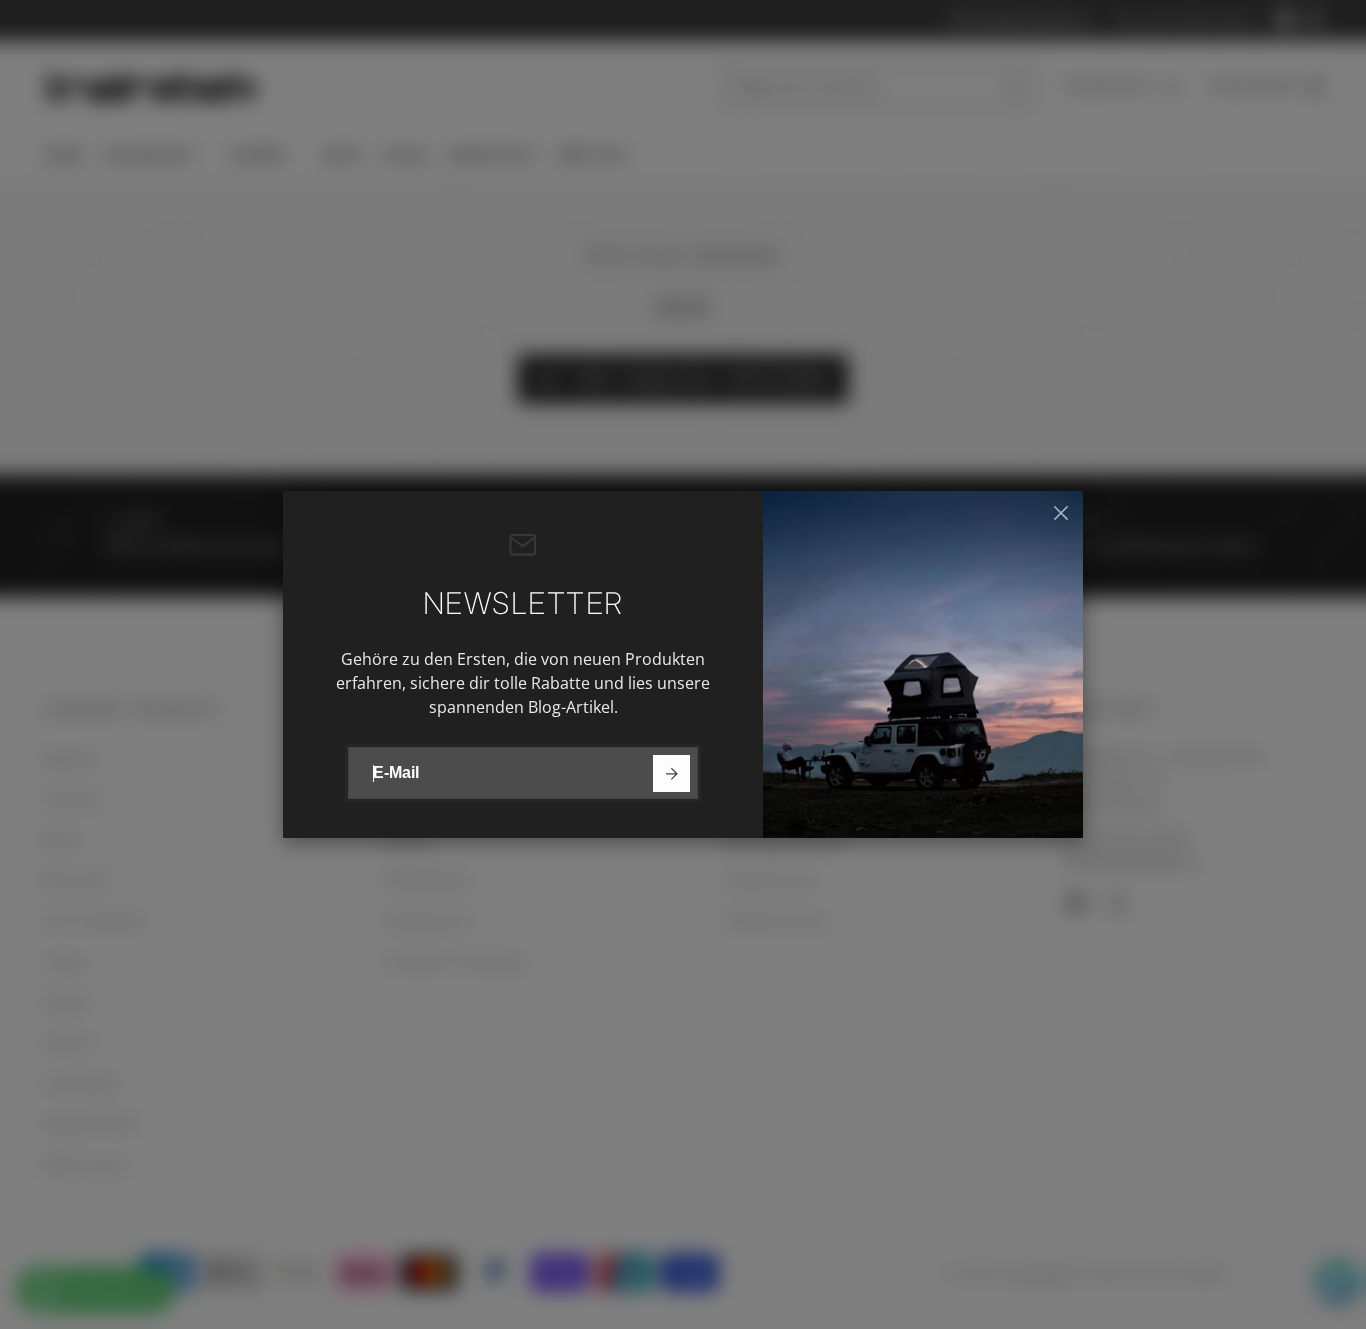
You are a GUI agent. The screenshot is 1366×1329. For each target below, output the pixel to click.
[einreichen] (671, 773)
